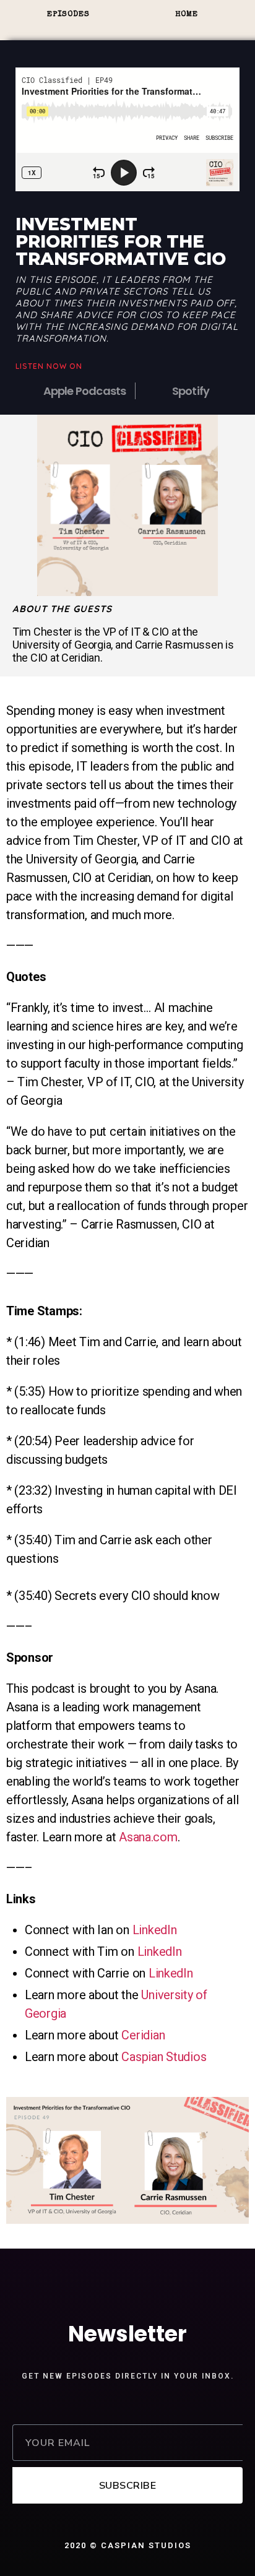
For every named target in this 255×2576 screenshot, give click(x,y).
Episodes (68, 15)
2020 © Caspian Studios (128, 2545)
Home (187, 15)
